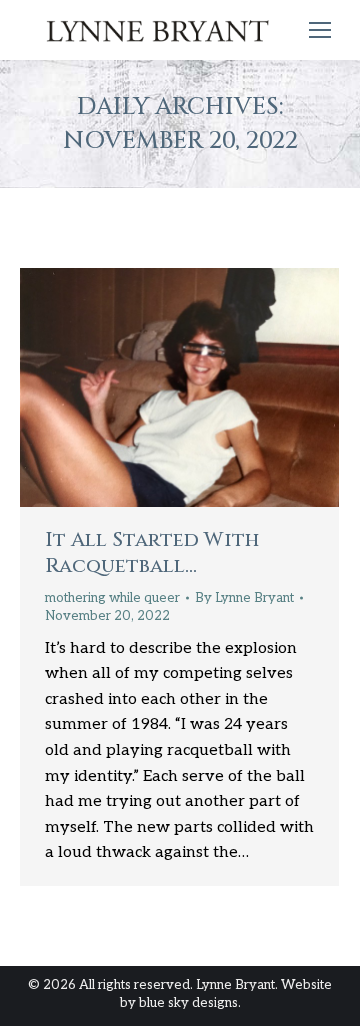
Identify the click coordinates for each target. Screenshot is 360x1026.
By (244, 598)
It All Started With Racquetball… (152, 552)
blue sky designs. (190, 1003)
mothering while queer (112, 598)
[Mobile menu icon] (320, 30)
